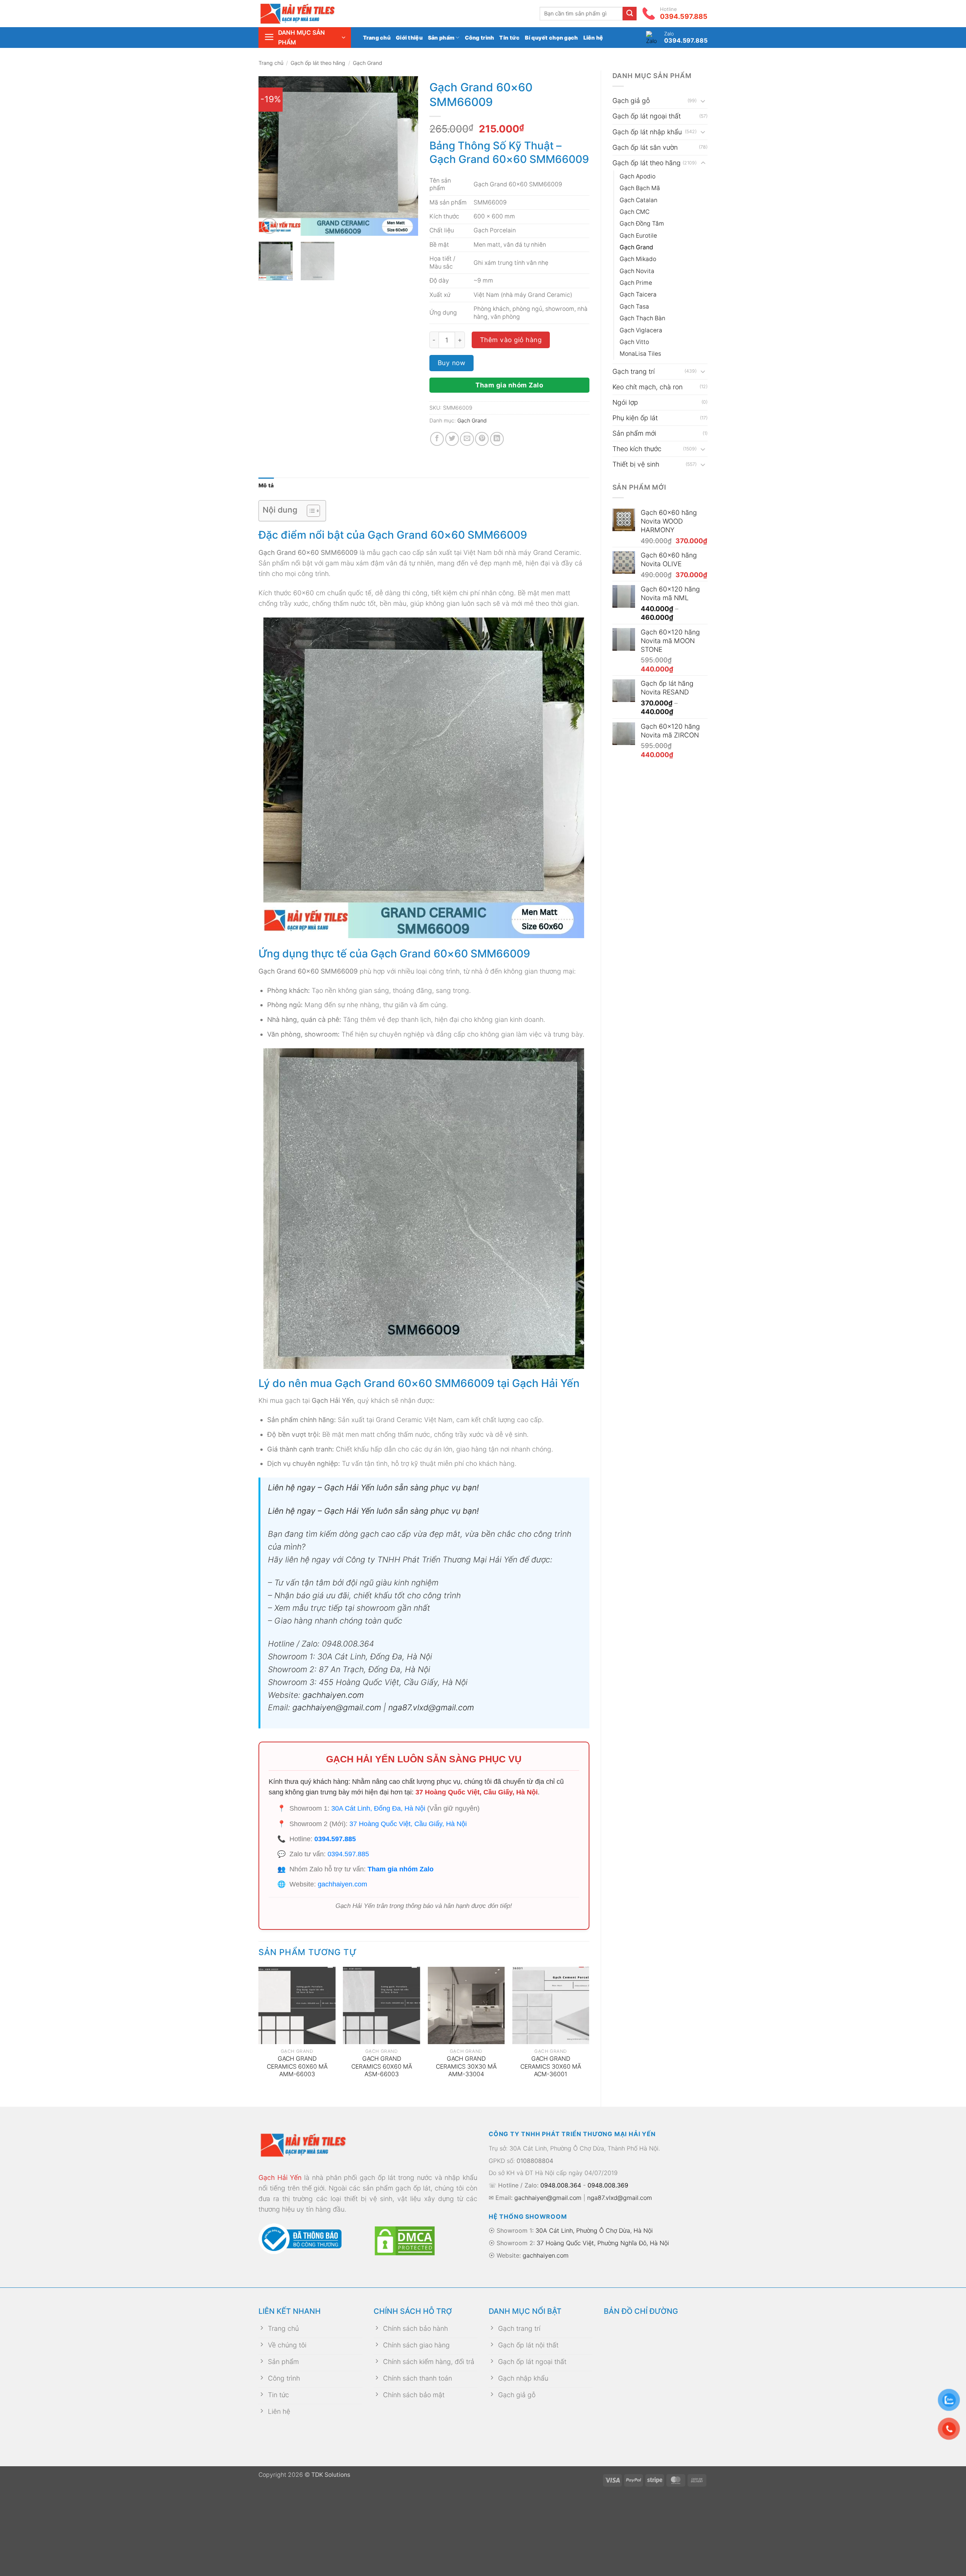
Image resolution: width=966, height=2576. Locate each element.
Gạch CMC (635, 212)
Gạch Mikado (638, 259)
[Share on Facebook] (437, 439)
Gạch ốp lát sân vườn (645, 147)
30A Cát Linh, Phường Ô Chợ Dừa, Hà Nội (594, 2230)
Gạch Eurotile (638, 236)
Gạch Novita (637, 271)
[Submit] (630, 14)
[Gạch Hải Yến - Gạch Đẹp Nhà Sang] (309, 14)
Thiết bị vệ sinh (636, 464)
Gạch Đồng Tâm (642, 223)
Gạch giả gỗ (631, 101)
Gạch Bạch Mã (640, 188)
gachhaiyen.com (333, 1695)
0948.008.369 (608, 2185)
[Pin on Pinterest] (482, 439)
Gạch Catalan (638, 200)
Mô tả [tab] (266, 485)
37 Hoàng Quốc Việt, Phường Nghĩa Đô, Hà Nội (603, 2243)
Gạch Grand (368, 63)
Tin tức (509, 38)
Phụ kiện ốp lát (635, 418)
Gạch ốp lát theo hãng (318, 63)
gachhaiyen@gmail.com (337, 1707)
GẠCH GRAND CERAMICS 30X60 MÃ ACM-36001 (551, 2066)
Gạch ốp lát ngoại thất (647, 116)
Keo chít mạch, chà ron (648, 387)
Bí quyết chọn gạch (551, 38)
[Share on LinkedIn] (497, 439)
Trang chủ (377, 38)
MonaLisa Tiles (640, 354)
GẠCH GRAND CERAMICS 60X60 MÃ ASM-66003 (382, 2066)
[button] (305, 38)
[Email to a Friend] (467, 439)
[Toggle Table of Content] (310, 511)
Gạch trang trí (634, 371)
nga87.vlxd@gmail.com (430, 1707)
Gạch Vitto (634, 342)
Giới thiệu (409, 38)
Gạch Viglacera (641, 330)
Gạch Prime (636, 283)
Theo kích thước (637, 449)
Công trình (480, 38)
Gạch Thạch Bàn (642, 318)
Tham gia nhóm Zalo (509, 385)
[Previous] (271, 156)
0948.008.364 (561, 2185)
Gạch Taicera (638, 294)
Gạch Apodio (638, 176)
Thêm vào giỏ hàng (511, 340)
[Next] (406, 156)
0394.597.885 (335, 1839)
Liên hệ (593, 38)
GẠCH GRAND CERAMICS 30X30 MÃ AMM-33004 (466, 2066)
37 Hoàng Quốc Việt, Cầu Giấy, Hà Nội (477, 1792)
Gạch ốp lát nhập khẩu (647, 132)
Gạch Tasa (634, 306)
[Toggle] (703, 101)
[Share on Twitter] (452, 439)
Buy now (452, 363)
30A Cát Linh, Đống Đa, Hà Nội (378, 1808)
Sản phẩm (441, 38)
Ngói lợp (625, 402)
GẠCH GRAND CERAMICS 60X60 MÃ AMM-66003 (297, 2066)
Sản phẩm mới (634, 433)
